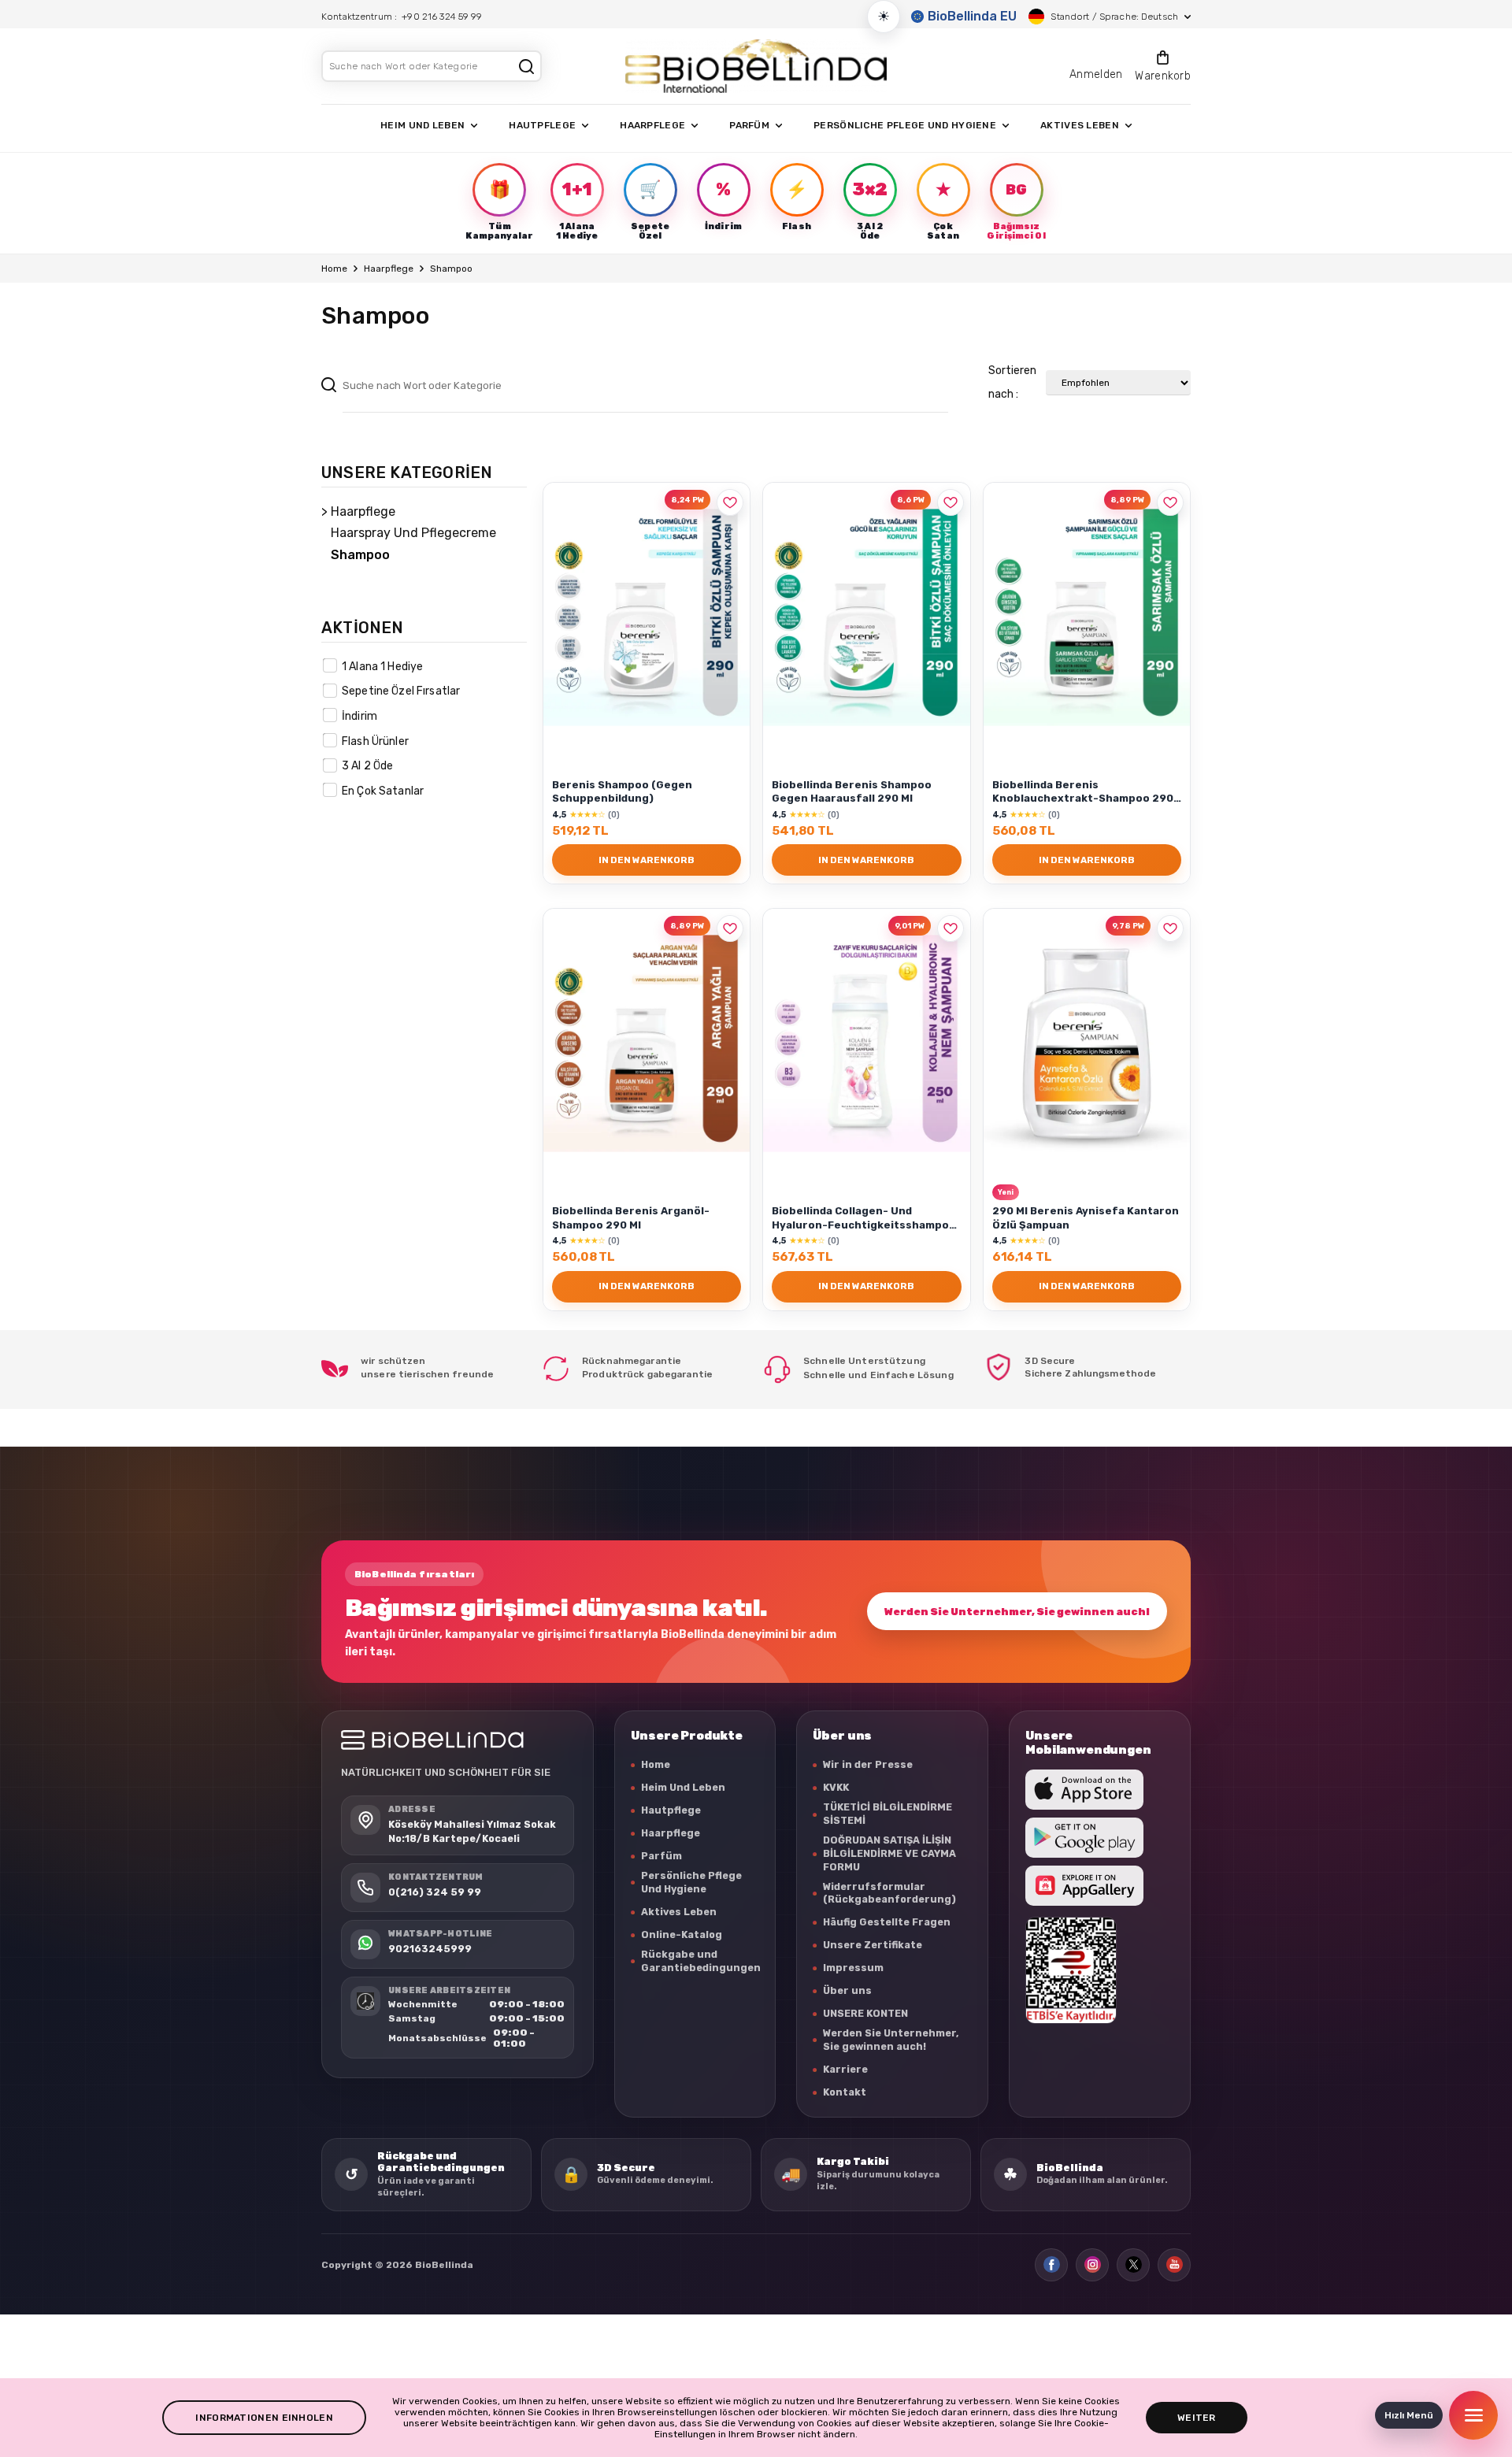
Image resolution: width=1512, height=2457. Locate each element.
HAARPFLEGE (652, 125)
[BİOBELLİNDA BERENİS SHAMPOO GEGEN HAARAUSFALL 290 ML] (866, 617)
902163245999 (430, 1949)
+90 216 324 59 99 (442, 17)
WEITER (1197, 2418)
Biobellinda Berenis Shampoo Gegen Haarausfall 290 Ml (852, 791)
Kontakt (845, 2092)
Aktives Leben (679, 1912)
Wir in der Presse (868, 1764)
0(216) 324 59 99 (435, 1892)
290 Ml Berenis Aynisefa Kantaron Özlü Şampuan (1086, 1217)
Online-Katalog (682, 1934)
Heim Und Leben (683, 1787)
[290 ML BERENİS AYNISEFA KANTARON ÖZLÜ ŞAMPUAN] (1087, 1043)
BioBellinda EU (972, 16)
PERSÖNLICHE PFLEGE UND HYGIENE (905, 125)
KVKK (836, 1787)
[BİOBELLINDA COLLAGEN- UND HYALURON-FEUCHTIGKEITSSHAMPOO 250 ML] (866, 1043)
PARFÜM (749, 125)
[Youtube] (1174, 2265)
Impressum (853, 1968)
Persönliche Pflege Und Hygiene (691, 1882)
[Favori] (730, 502)
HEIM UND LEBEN (422, 125)
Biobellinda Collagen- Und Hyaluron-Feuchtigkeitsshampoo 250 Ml (864, 1219)
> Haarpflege (358, 511)
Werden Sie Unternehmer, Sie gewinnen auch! (1017, 1612)
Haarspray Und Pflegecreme (413, 533)
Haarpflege (389, 269)
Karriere (845, 2069)
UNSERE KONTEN (865, 2013)
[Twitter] (1133, 2265)
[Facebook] (1051, 2265)
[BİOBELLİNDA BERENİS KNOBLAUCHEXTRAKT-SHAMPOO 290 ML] (1087, 617)
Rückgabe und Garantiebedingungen (701, 1961)
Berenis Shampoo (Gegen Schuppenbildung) (622, 791)
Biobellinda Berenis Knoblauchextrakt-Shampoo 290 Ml (1083, 793)
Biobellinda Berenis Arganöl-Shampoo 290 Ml (631, 1217)
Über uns (847, 1990)
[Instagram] (1092, 2265)
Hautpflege (671, 1810)
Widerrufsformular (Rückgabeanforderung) (889, 1893)
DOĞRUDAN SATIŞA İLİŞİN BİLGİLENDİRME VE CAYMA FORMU (889, 1853)
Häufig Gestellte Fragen (887, 1922)
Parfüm (661, 1856)
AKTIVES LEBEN (1080, 125)
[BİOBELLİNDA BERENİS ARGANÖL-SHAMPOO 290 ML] (647, 1043)
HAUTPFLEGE (542, 125)
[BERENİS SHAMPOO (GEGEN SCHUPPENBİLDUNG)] (647, 617)
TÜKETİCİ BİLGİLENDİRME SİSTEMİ (888, 1814)
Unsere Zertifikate (873, 1945)
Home (334, 269)
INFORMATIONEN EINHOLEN (264, 2418)
